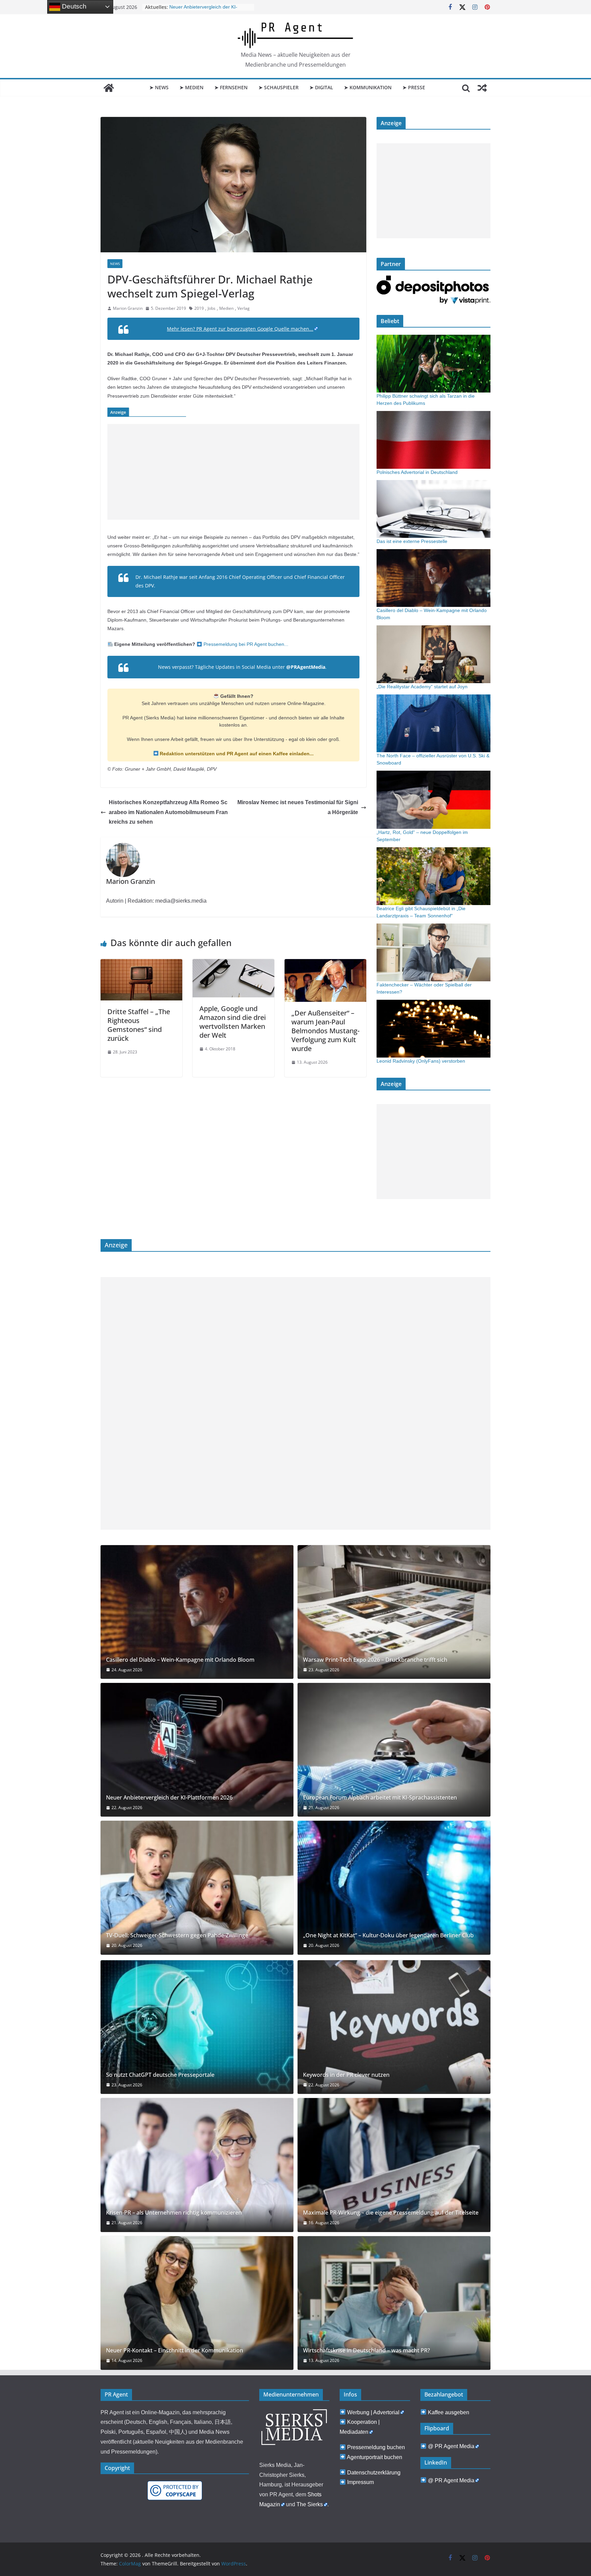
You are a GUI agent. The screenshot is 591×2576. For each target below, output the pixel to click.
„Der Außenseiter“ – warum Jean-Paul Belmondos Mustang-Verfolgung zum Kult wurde (325, 1031)
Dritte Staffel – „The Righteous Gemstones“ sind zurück (139, 1025)
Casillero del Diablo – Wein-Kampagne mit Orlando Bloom (180, 1660)
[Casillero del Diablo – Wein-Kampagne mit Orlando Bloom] (197, 1612)
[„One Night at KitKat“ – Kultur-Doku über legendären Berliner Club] (394, 1888)
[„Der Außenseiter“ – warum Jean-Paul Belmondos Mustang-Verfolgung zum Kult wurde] (325, 964)
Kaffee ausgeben (449, 2412)
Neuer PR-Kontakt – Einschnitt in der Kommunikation (175, 2351)
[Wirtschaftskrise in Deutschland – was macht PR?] (394, 2303)
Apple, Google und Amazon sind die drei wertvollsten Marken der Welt (233, 1022)
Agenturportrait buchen (375, 2457)
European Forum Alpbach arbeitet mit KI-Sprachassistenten (380, 1798)
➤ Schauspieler (279, 87)
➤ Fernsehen (231, 87)
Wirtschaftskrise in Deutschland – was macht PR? (366, 2351)
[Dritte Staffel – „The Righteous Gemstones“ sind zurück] (141, 964)
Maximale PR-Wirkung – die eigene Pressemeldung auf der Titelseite (391, 2213)
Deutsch (73, 6)
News (115, 264)
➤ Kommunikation (368, 87)
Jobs (212, 308)
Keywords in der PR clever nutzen (346, 2075)
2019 (199, 308)
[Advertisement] (233, 472)
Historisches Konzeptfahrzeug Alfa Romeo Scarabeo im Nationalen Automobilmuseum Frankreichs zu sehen (168, 812)
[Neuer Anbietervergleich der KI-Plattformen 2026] (197, 1750)
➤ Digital (321, 87)
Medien (226, 308)
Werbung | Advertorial (373, 2412)
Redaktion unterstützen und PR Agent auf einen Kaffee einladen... (236, 754)
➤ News (159, 87)
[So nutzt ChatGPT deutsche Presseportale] (197, 2027)
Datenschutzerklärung (374, 2473)
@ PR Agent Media (451, 2446)
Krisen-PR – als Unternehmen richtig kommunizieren (174, 2213)
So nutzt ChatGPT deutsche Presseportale (160, 2075)
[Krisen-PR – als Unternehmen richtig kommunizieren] (197, 2165)
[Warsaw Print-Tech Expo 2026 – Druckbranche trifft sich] (394, 1612)
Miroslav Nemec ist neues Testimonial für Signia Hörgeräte (298, 807)
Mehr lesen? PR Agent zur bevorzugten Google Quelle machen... (240, 329)
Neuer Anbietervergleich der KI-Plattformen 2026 (169, 1798)
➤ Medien (192, 87)
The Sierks (310, 2504)
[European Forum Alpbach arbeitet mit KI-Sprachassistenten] (394, 1750)
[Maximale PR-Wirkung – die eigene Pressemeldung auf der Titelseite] (394, 2165)
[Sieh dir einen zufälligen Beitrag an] (482, 88)
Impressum (360, 2482)
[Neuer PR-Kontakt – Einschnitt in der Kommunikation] (197, 2303)
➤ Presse (414, 87)
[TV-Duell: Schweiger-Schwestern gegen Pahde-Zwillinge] (197, 1888)
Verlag (244, 308)
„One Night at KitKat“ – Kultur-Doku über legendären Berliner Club (388, 1935)
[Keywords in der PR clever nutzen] (394, 2027)
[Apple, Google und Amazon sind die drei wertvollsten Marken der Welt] (233, 964)
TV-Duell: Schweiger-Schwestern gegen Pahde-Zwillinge (177, 1935)
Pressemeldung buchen (376, 2447)
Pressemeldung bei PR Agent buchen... (245, 644)
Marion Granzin (128, 308)
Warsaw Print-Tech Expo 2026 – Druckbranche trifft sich (375, 1660)
